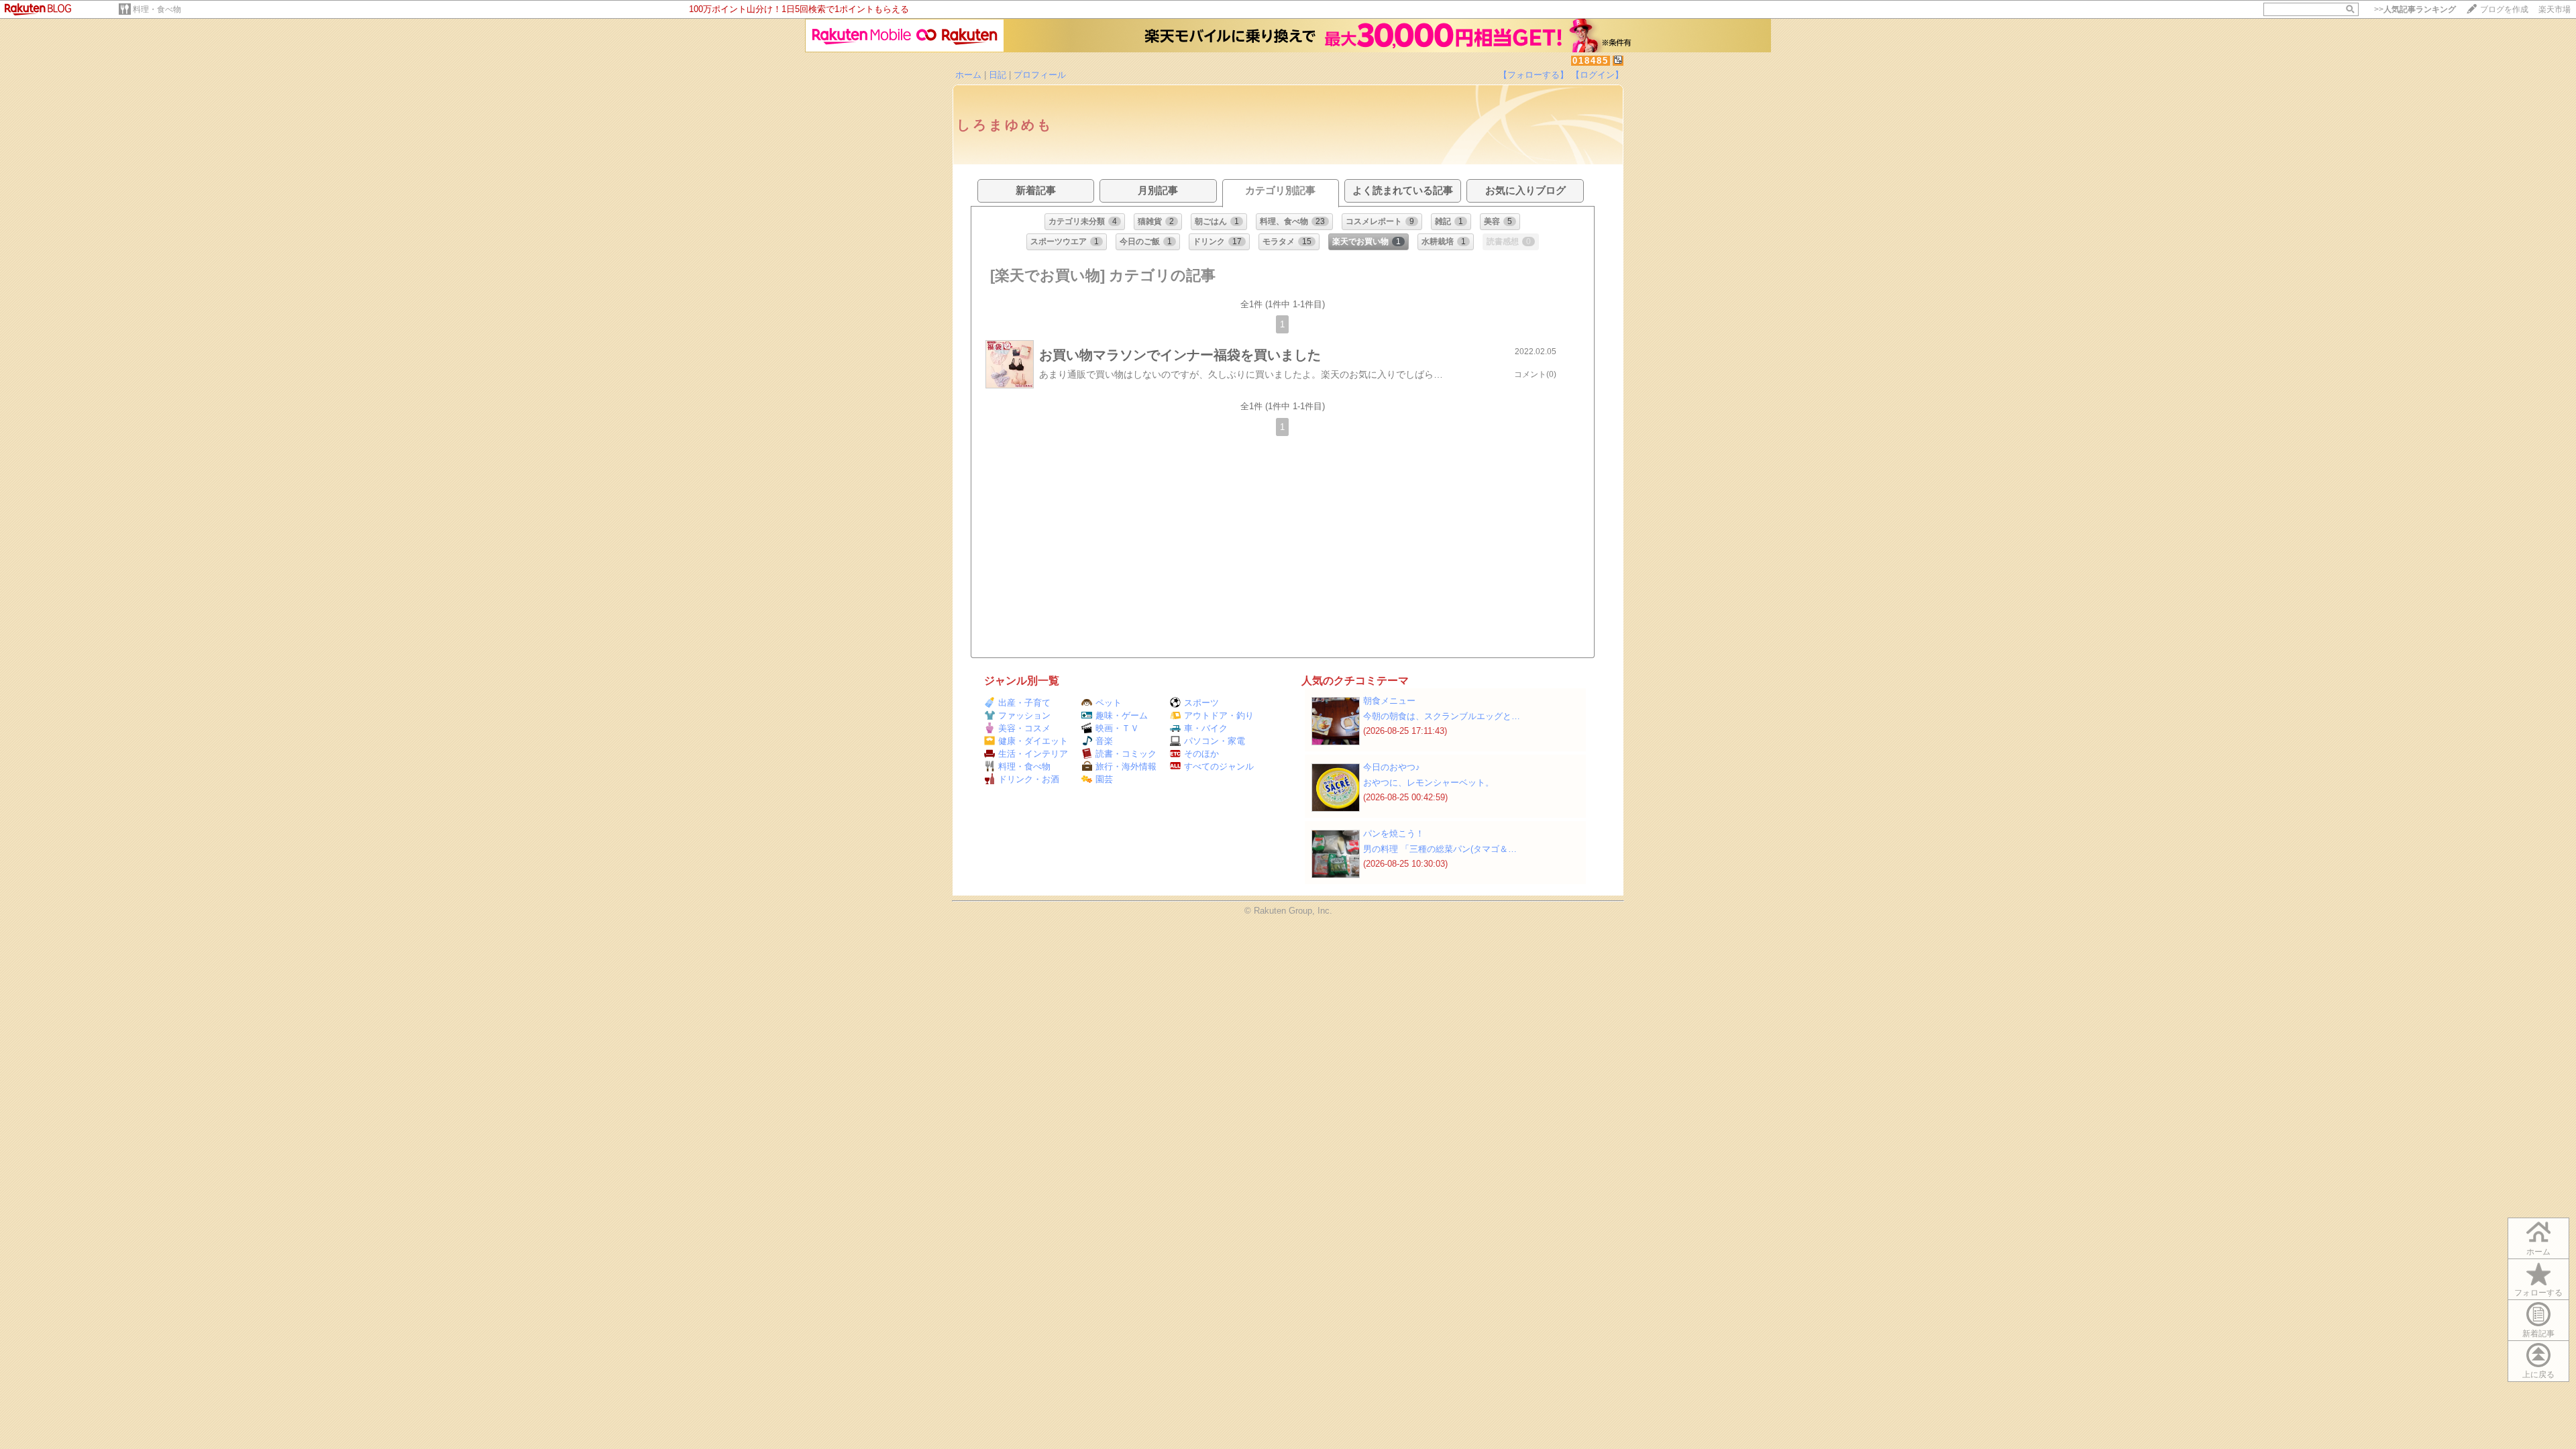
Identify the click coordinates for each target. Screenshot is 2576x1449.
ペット (1109, 703)
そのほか (1201, 754)
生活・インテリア (1033, 754)
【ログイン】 (1597, 75)
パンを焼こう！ (1394, 834)
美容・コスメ (1024, 728)
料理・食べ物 (157, 9)
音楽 (1104, 741)
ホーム (968, 75)
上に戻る (2538, 1375)
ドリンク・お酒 (1029, 779)
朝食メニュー (1389, 701)
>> (2415, 9)
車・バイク (1206, 728)
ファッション (1024, 715)
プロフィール (1040, 75)
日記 (998, 75)
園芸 (1104, 779)
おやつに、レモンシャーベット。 (1429, 783)
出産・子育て (1024, 703)
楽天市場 (2555, 9)
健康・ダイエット (1033, 741)
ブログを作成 (2504, 9)
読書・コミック (1126, 754)
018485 (1591, 61)
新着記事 (2538, 1334)
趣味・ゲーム (1122, 715)
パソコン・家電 (1215, 741)
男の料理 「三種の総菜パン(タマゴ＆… (1440, 849)
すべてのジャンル (1219, 766)
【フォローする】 (1534, 75)
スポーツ (1201, 703)
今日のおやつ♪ (1392, 767)
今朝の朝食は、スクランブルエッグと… (1442, 716)
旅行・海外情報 (1126, 766)
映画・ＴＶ (1117, 728)
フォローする (2538, 1293)
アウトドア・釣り (1219, 715)
